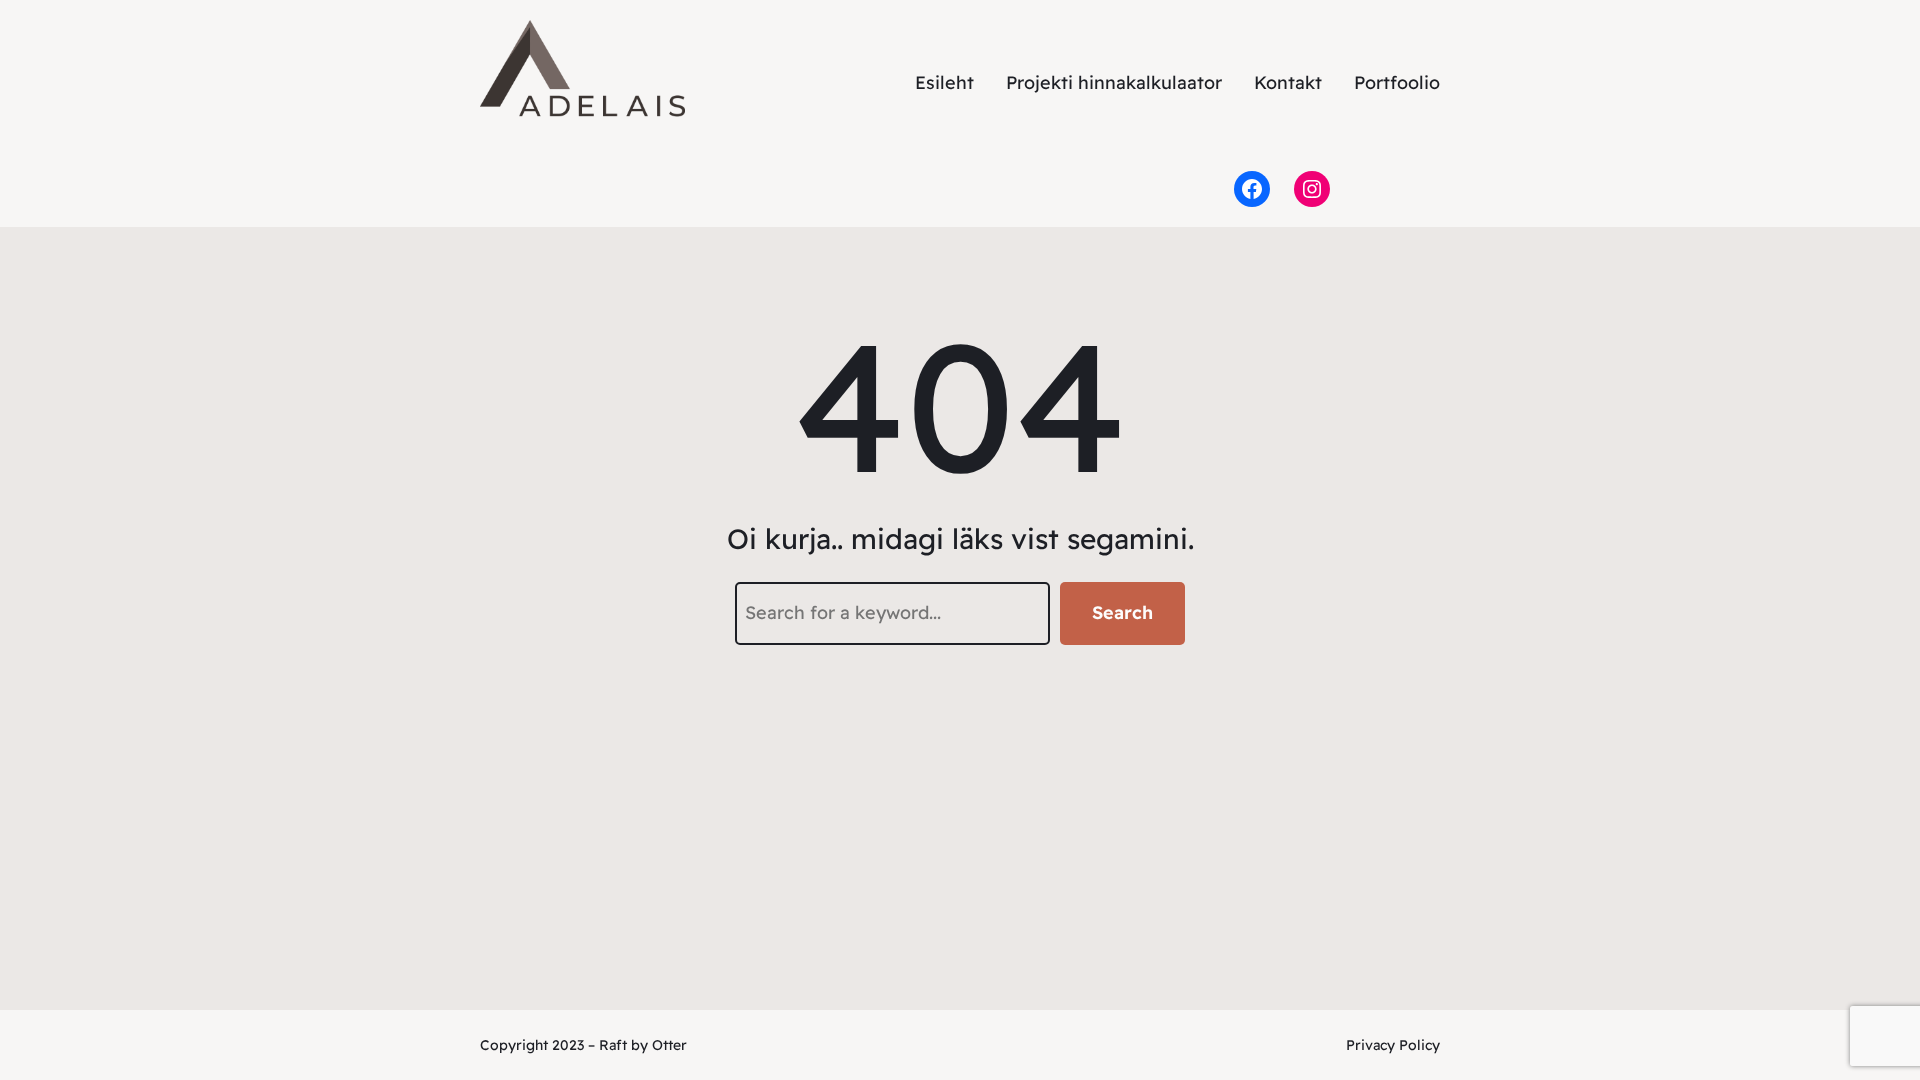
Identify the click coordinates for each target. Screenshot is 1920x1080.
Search (1122, 612)
